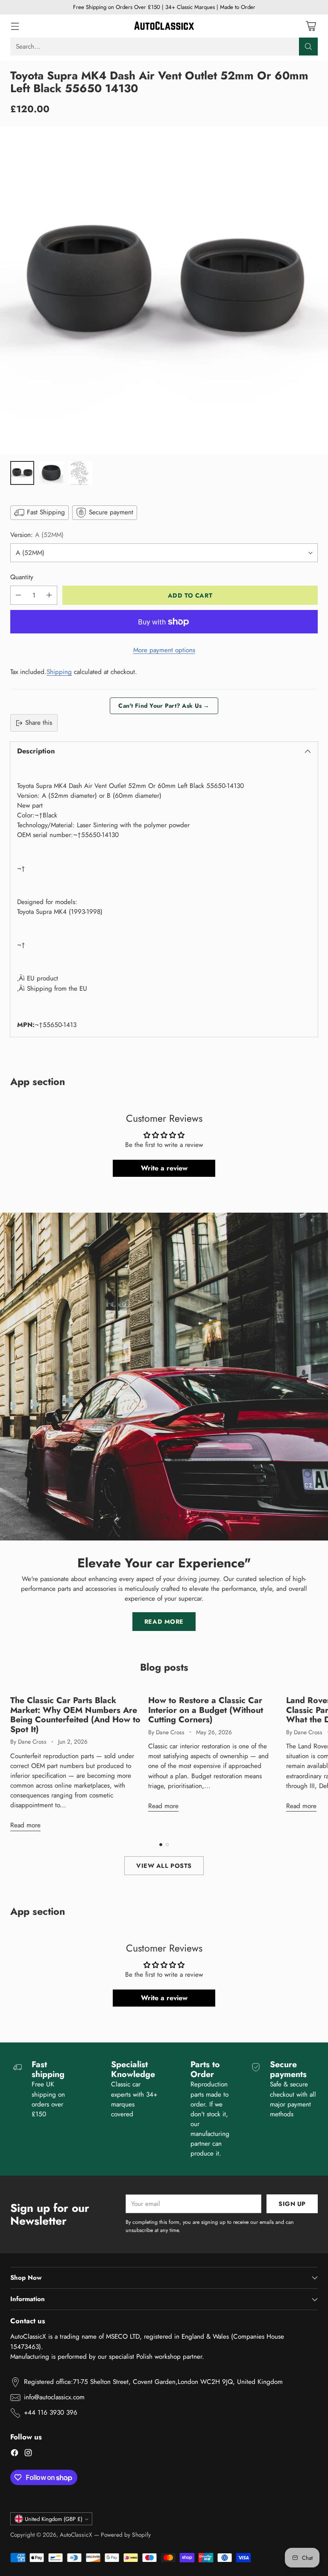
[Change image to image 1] (22, 473)
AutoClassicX (76, 2535)
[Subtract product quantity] (18, 595)
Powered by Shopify (126, 2535)
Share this (39, 723)
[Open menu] (15, 26)
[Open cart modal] (311, 26)
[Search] (308, 47)
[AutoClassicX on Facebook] (15, 2454)
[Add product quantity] (49, 595)
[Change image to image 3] (80, 473)
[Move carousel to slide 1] (161, 1845)
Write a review (164, 1168)
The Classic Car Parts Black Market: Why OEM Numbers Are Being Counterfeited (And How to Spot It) (75, 1714)
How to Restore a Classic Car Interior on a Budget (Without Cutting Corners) (206, 1710)
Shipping (59, 672)
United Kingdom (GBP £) (54, 2519)
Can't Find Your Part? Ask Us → (164, 706)
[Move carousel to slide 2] (167, 1845)
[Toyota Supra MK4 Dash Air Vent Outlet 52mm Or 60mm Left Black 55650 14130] (164, 290)
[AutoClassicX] (164, 26)
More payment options (164, 650)
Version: (37, 535)
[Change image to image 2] (51, 473)
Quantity (22, 577)
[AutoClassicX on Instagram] (28, 2454)
